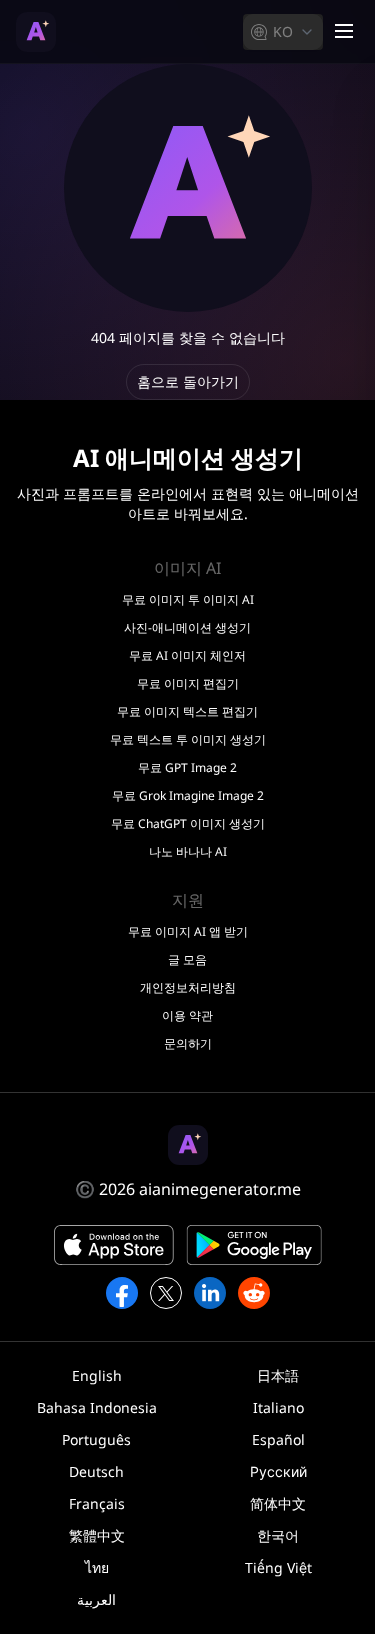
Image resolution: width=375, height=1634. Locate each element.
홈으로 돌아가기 (188, 381)
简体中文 (278, 1503)
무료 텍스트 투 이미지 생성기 (188, 740)
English (97, 1375)
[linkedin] (210, 1293)
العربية (96, 1599)
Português (96, 1439)
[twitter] (166, 1293)
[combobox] (283, 32)
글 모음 (187, 960)
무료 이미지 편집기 (188, 684)
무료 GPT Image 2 (187, 768)
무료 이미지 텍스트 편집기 (187, 712)
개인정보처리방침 (188, 988)
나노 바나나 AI (188, 852)
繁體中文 (97, 1535)
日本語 (278, 1375)
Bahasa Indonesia (97, 1407)
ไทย (97, 1567)
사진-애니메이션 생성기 (187, 628)
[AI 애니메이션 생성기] (36, 32)
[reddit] (254, 1293)
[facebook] (122, 1293)
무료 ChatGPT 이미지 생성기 (188, 824)
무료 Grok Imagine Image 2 (188, 796)
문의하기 (188, 1044)
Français (97, 1503)
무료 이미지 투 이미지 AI (188, 600)
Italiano (278, 1407)
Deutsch (96, 1471)
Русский (278, 1471)
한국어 (278, 1535)
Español (278, 1439)
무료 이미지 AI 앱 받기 (188, 932)
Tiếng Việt (278, 1567)
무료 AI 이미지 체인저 (187, 656)
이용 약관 (187, 1016)
